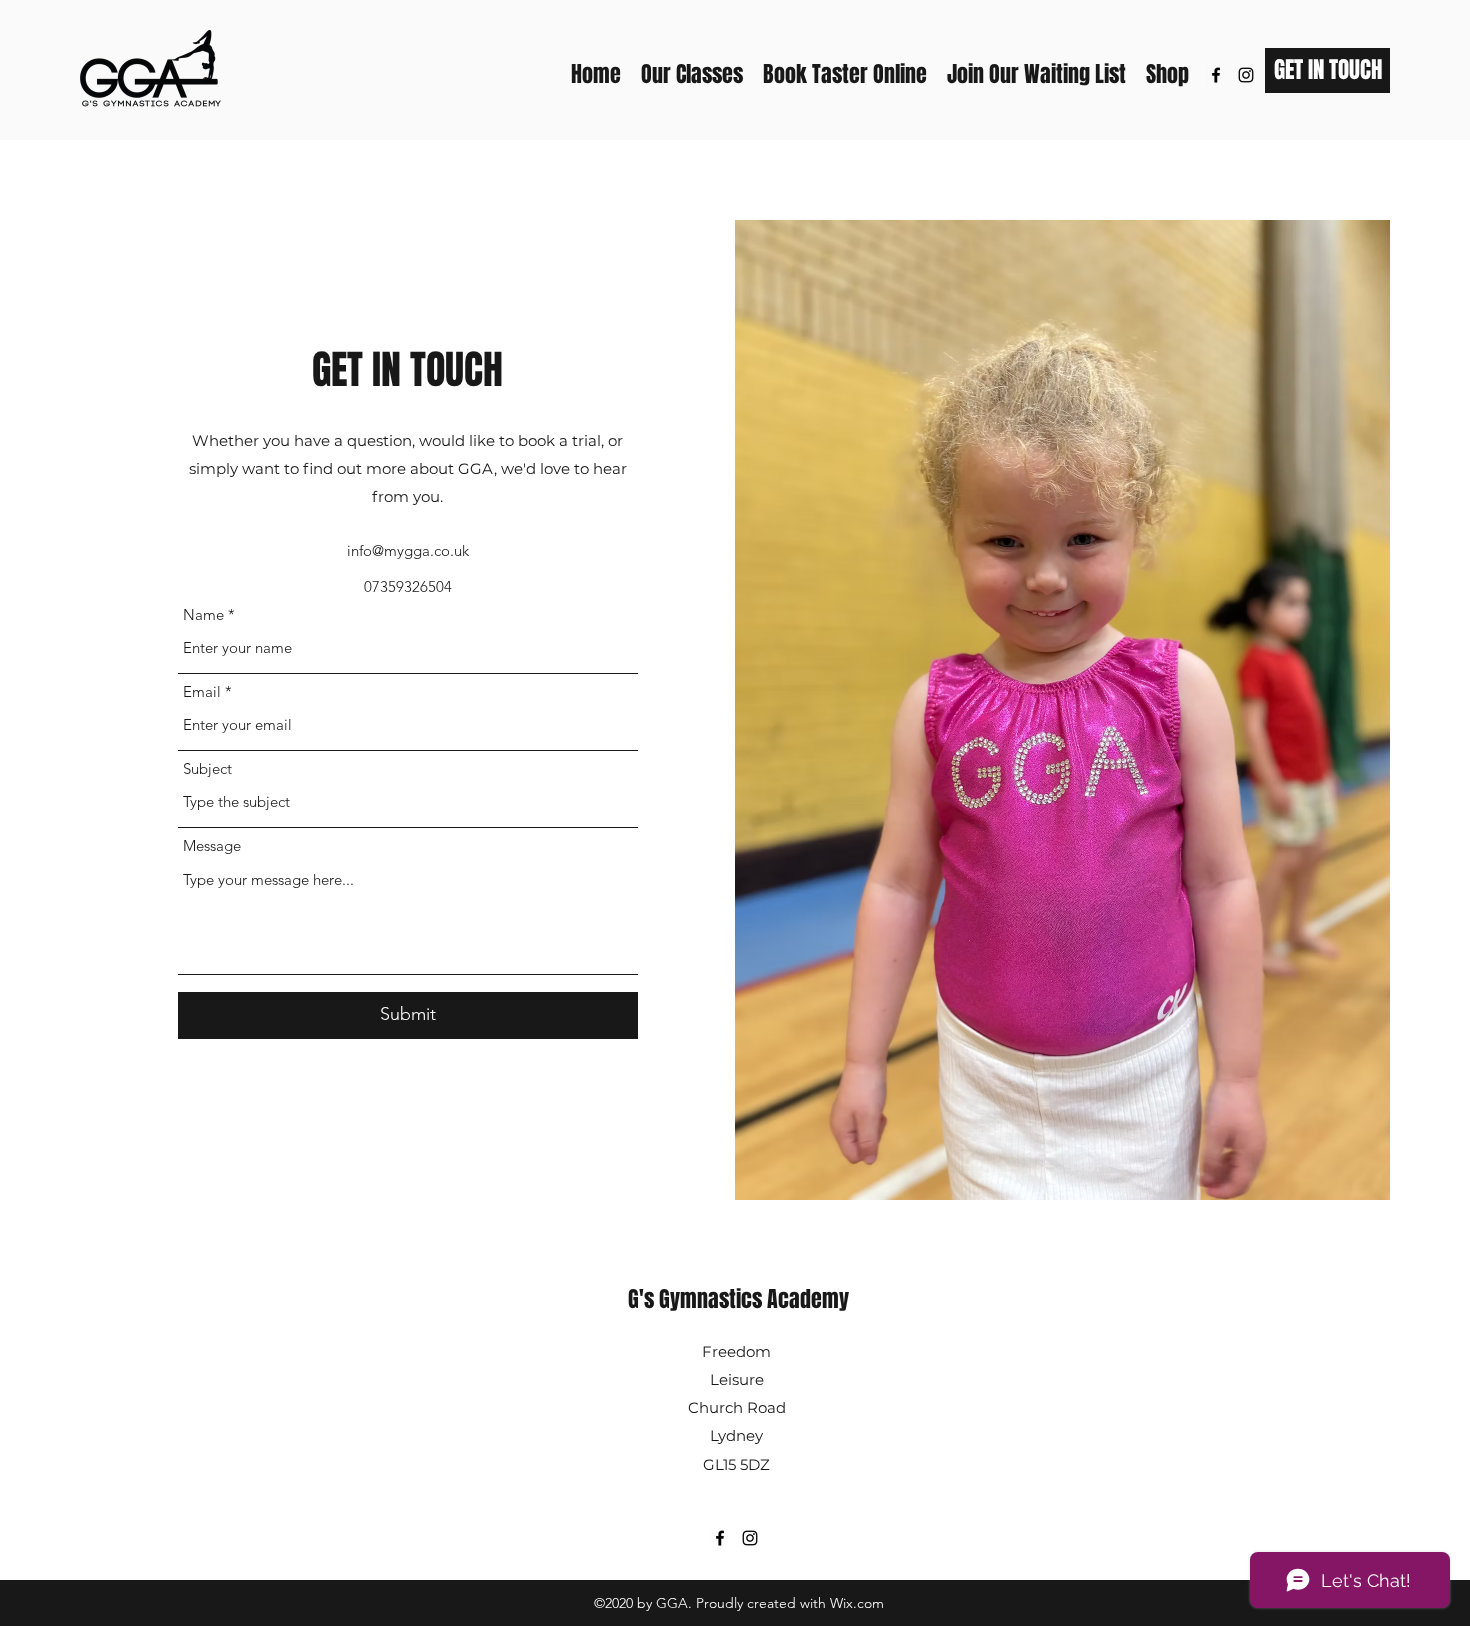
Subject (207, 768)
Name (203, 614)
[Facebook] (1216, 75)
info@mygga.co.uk (408, 550)
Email (202, 691)
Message (212, 845)
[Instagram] (1246, 75)
